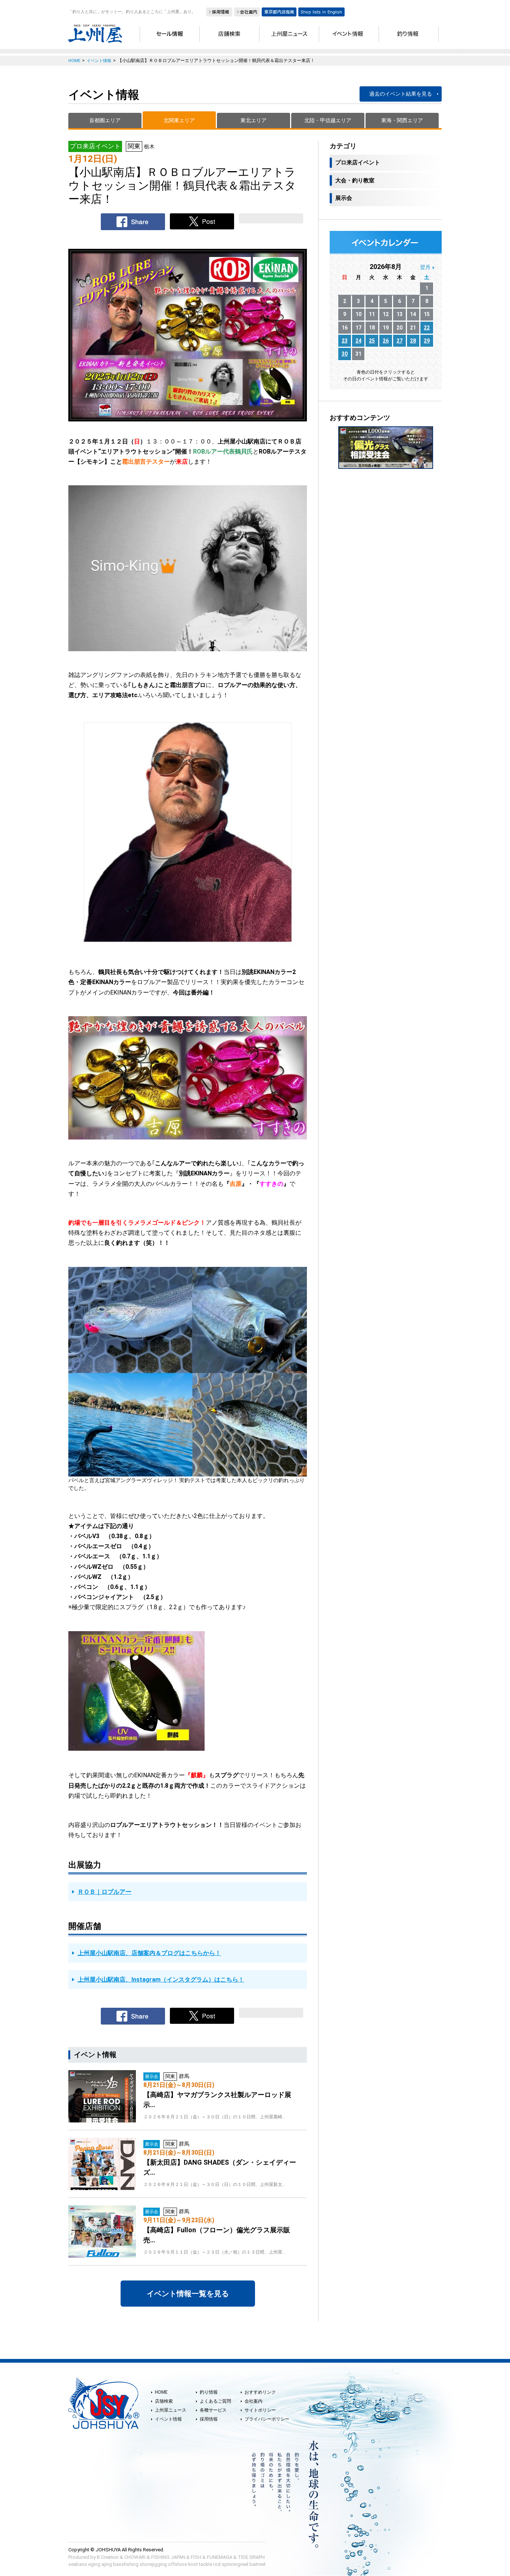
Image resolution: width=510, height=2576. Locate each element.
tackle (206, 2564)
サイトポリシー (260, 2410)
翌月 (425, 267)
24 (358, 341)
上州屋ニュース (171, 2410)
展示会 (344, 198)
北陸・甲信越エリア (328, 120)
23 (345, 341)
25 (372, 341)
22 (427, 328)
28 (413, 341)
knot (193, 2564)
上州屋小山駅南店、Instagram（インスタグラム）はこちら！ (161, 1980)
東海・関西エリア (402, 120)
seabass (78, 2564)
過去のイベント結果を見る (401, 94)
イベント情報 (168, 2419)
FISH (196, 2557)
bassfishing (126, 2564)
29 (427, 341)
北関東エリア (179, 120)
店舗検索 (164, 2401)
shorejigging (153, 2564)
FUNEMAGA (220, 2557)
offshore (178, 2564)
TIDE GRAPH (251, 2557)
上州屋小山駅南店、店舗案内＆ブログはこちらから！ (149, 1953)
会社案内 (254, 2401)
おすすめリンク (260, 2392)
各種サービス (213, 2410)
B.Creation (108, 2557)
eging (94, 2564)
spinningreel (235, 2564)
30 (345, 354)
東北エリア (254, 120)
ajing (107, 2564)
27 (399, 341)
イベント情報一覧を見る (188, 2294)
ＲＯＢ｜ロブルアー (105, 1892)
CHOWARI (135, 2557)
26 (386, 341)
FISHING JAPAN (168, 2557)
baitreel (257, 2564)
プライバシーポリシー (267, 2419)
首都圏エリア (105, 120)
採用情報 (209, 2419)
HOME (161, 2392)
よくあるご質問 (215, 2401)
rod (217, 2564)
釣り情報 (209, 2392)
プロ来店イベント (358, 163)
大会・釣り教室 (355, 180)
